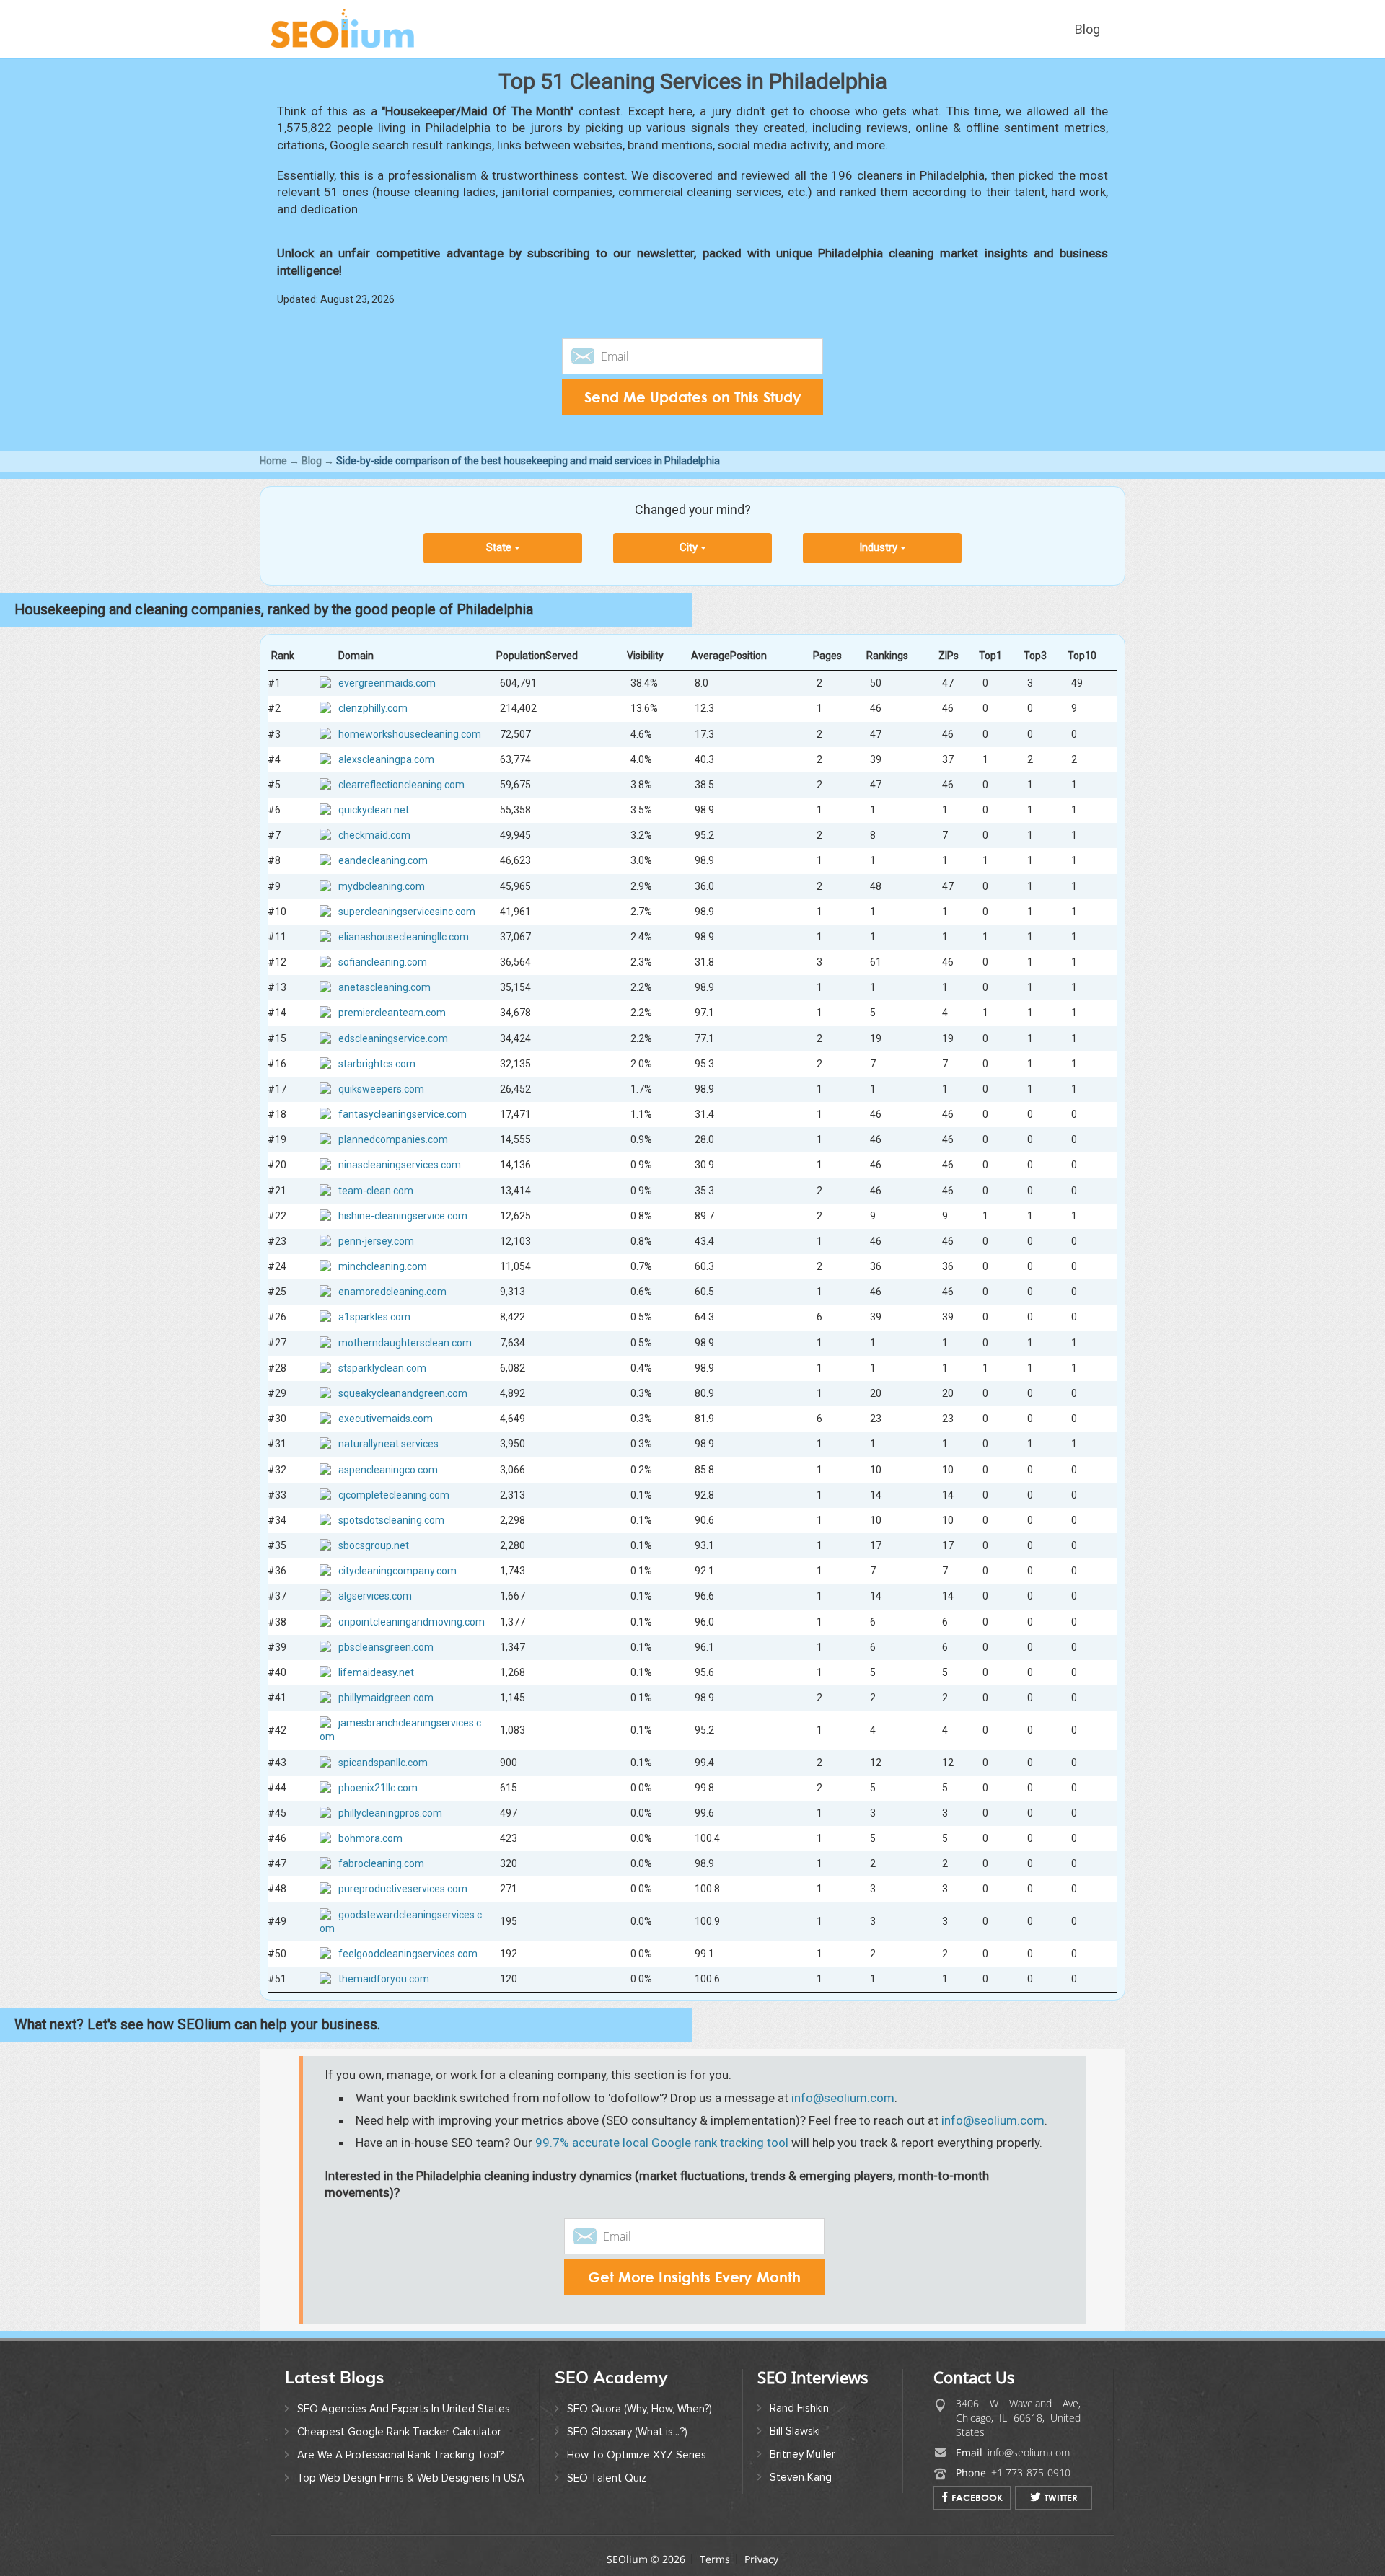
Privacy (761, 2559)
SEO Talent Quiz (607, 2478)
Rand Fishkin (799, 2408)
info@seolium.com (843, 2098)
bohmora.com (370, 1838)
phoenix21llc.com (378, 1787)
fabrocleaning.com (381, 1863)
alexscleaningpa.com (386, 759)
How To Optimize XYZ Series (637, 2455)
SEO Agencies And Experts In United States (404, 2409)
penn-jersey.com (376, 1241)
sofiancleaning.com (383, 962)
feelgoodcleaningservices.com (408, 1954)
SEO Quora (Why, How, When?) (639, 2409)
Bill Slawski (795, 2431)
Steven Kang (801, 2477)
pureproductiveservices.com (403, 1889)
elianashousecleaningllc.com (404, 937)
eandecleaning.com (383, 860)
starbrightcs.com (377, 1064)
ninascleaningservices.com (400, 1165)
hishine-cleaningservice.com (403, 1216)
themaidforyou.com (384, 1979)
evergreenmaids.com (387, 683)
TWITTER (1061, 2497)
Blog (1087, 29)
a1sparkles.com (374, 1317)
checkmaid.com (374, 835)
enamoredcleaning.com (392, 1292)
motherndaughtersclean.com (405, 1342)
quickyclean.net (374, 810)
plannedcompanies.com (393, 1139)
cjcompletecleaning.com (394, 1494)
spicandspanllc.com (383, 1762)
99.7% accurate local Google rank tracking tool (662, 2143)
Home (273, 461)
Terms (715, 2559)
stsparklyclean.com (382, 1368)
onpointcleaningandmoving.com (412, 1621)
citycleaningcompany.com (397, 1571)
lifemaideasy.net (376, 1672)
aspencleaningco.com (388, 1469)
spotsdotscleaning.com (391, 1520)
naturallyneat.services (388, 1444)
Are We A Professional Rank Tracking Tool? (400, 2455)
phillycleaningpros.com (390, 1813)
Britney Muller (803, 2454)
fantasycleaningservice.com (403, 1114)
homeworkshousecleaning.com (410, 733)
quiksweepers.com (381, 1089)
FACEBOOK (977, 2497)
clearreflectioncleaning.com (401, 785)
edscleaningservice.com (393, 1038)
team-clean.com (376, 1190)
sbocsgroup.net (374, 1545)
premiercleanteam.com (392, 1013)
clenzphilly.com (373, 708)
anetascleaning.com (384, 987)
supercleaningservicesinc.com (407, 911)
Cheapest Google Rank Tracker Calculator (399, 2432)
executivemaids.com (386, 1419)
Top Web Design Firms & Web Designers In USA (411, 2478)
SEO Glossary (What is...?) (627, 2432)
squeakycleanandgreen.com (403, 1393)
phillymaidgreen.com (386, 1698)
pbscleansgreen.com (386, 1646)
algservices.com (375, 1596)
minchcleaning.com (383, 1266)
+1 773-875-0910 (1031, 2473)
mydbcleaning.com (382, 886)
